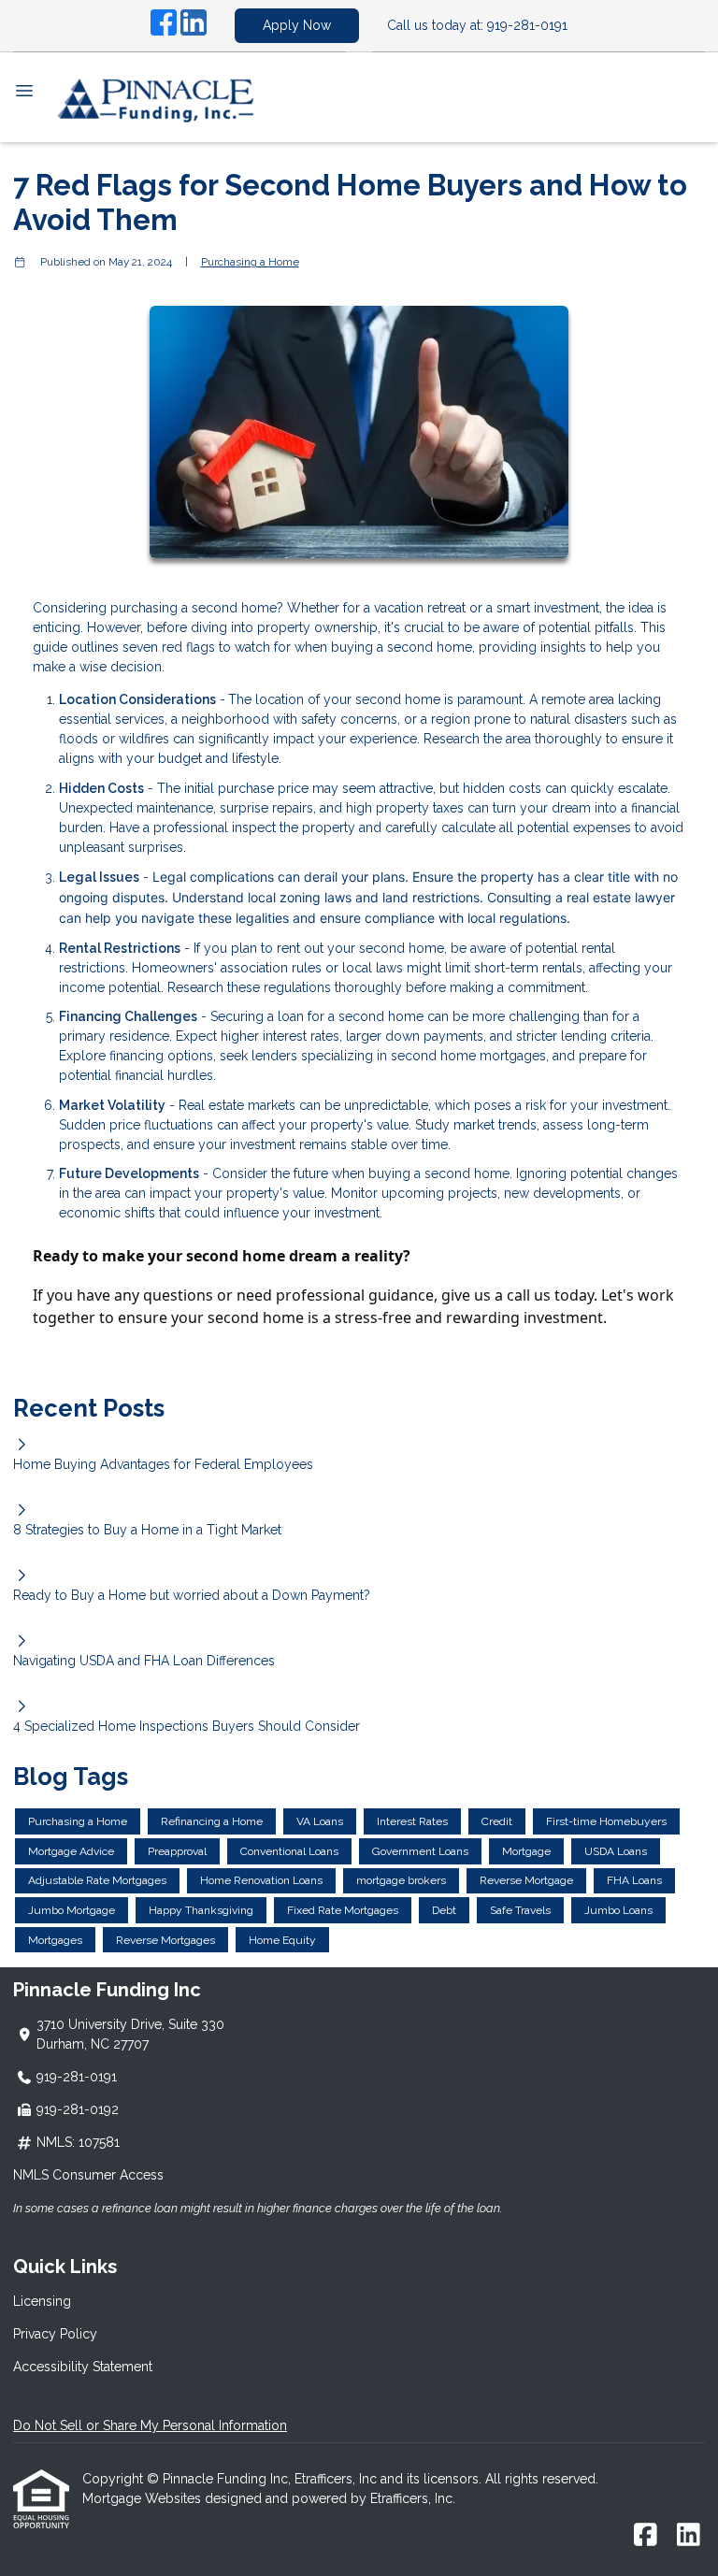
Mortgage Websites (144, 2498)
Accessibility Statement (83, 2367)
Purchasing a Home (250, 262)
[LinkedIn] (194, 25)
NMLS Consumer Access (88, 2175)
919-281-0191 (527, 25)
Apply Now (297, 25)
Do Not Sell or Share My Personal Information (150, 2425)
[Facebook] (164, 25)
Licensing (42, 2301)
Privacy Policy (55, 2334)
